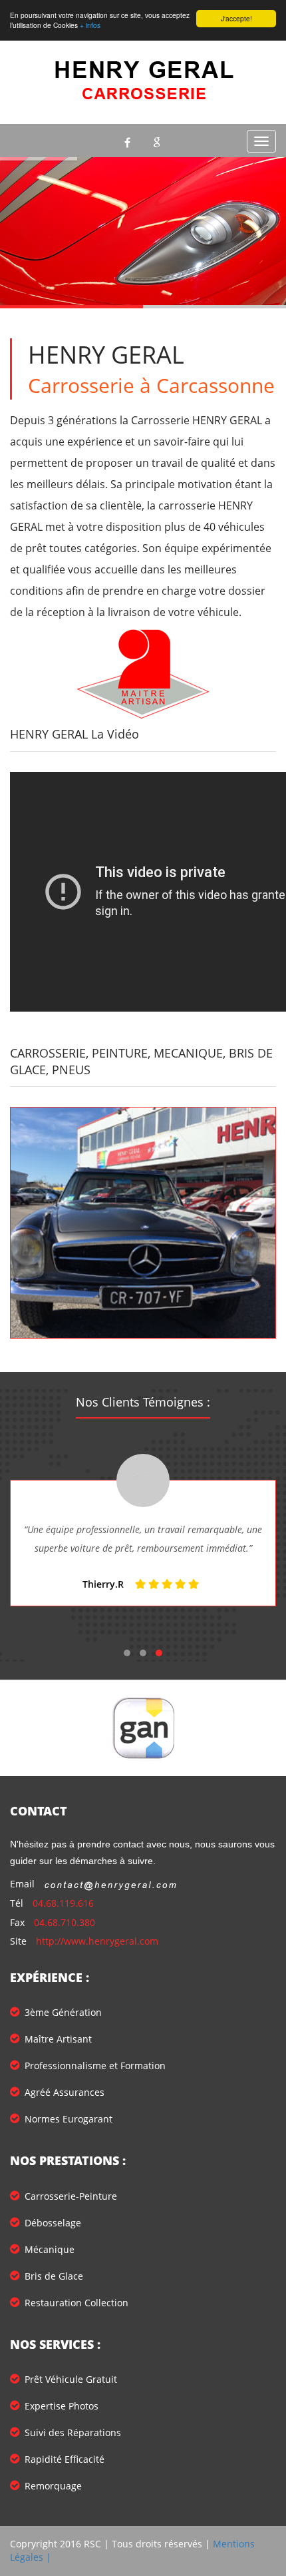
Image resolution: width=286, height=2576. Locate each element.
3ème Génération (63, 2012)
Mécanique (50, 2249)
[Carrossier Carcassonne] (143, 1223)
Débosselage (53, 2223)
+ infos (90, 25)
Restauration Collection (76, 2303)
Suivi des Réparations (73, 2432)
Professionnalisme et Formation (95, 2066)
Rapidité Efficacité (65, 2459)
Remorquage (53, 2486)
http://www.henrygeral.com (97, 1941)
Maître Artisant (58, 2039)
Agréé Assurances (65, 2092)
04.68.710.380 (65, 1922)
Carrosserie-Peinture (71, 2196)
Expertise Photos (62, 2406)
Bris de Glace (54, 2276)
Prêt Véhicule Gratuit (71, 2379)
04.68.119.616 (63, 1903)
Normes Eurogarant (69, 2119)
